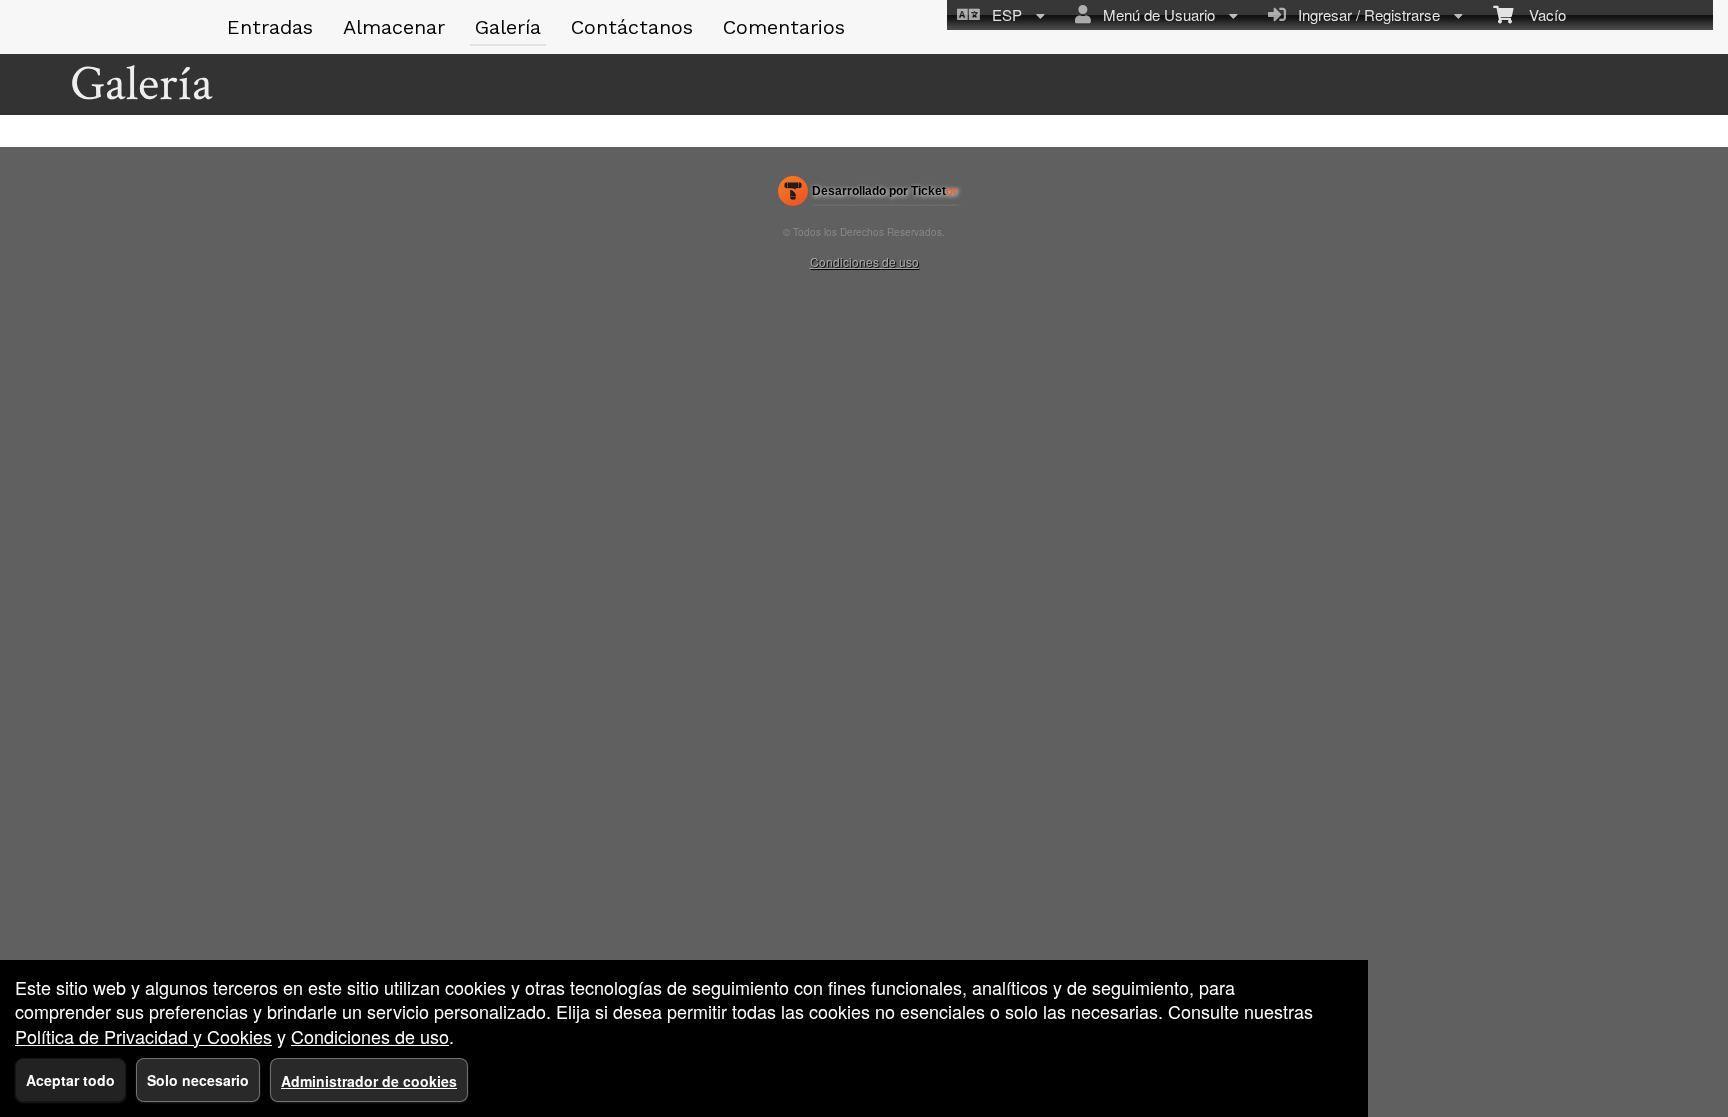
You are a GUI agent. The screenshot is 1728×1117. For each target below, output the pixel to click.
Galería (508, 27)
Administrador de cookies (369, 1081)
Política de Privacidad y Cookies (143, 1036)
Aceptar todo (70, 1080)
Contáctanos (632, 27)
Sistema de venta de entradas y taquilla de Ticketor (868, 195)
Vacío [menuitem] (1539, 14)
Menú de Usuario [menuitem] (1155, 14)
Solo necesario (198, 1080)
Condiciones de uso (864, 261)
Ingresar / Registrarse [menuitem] (1365, 14)
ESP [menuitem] (1003, 14)
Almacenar (394, 27)
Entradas (270, 27)
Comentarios (784, 27)
